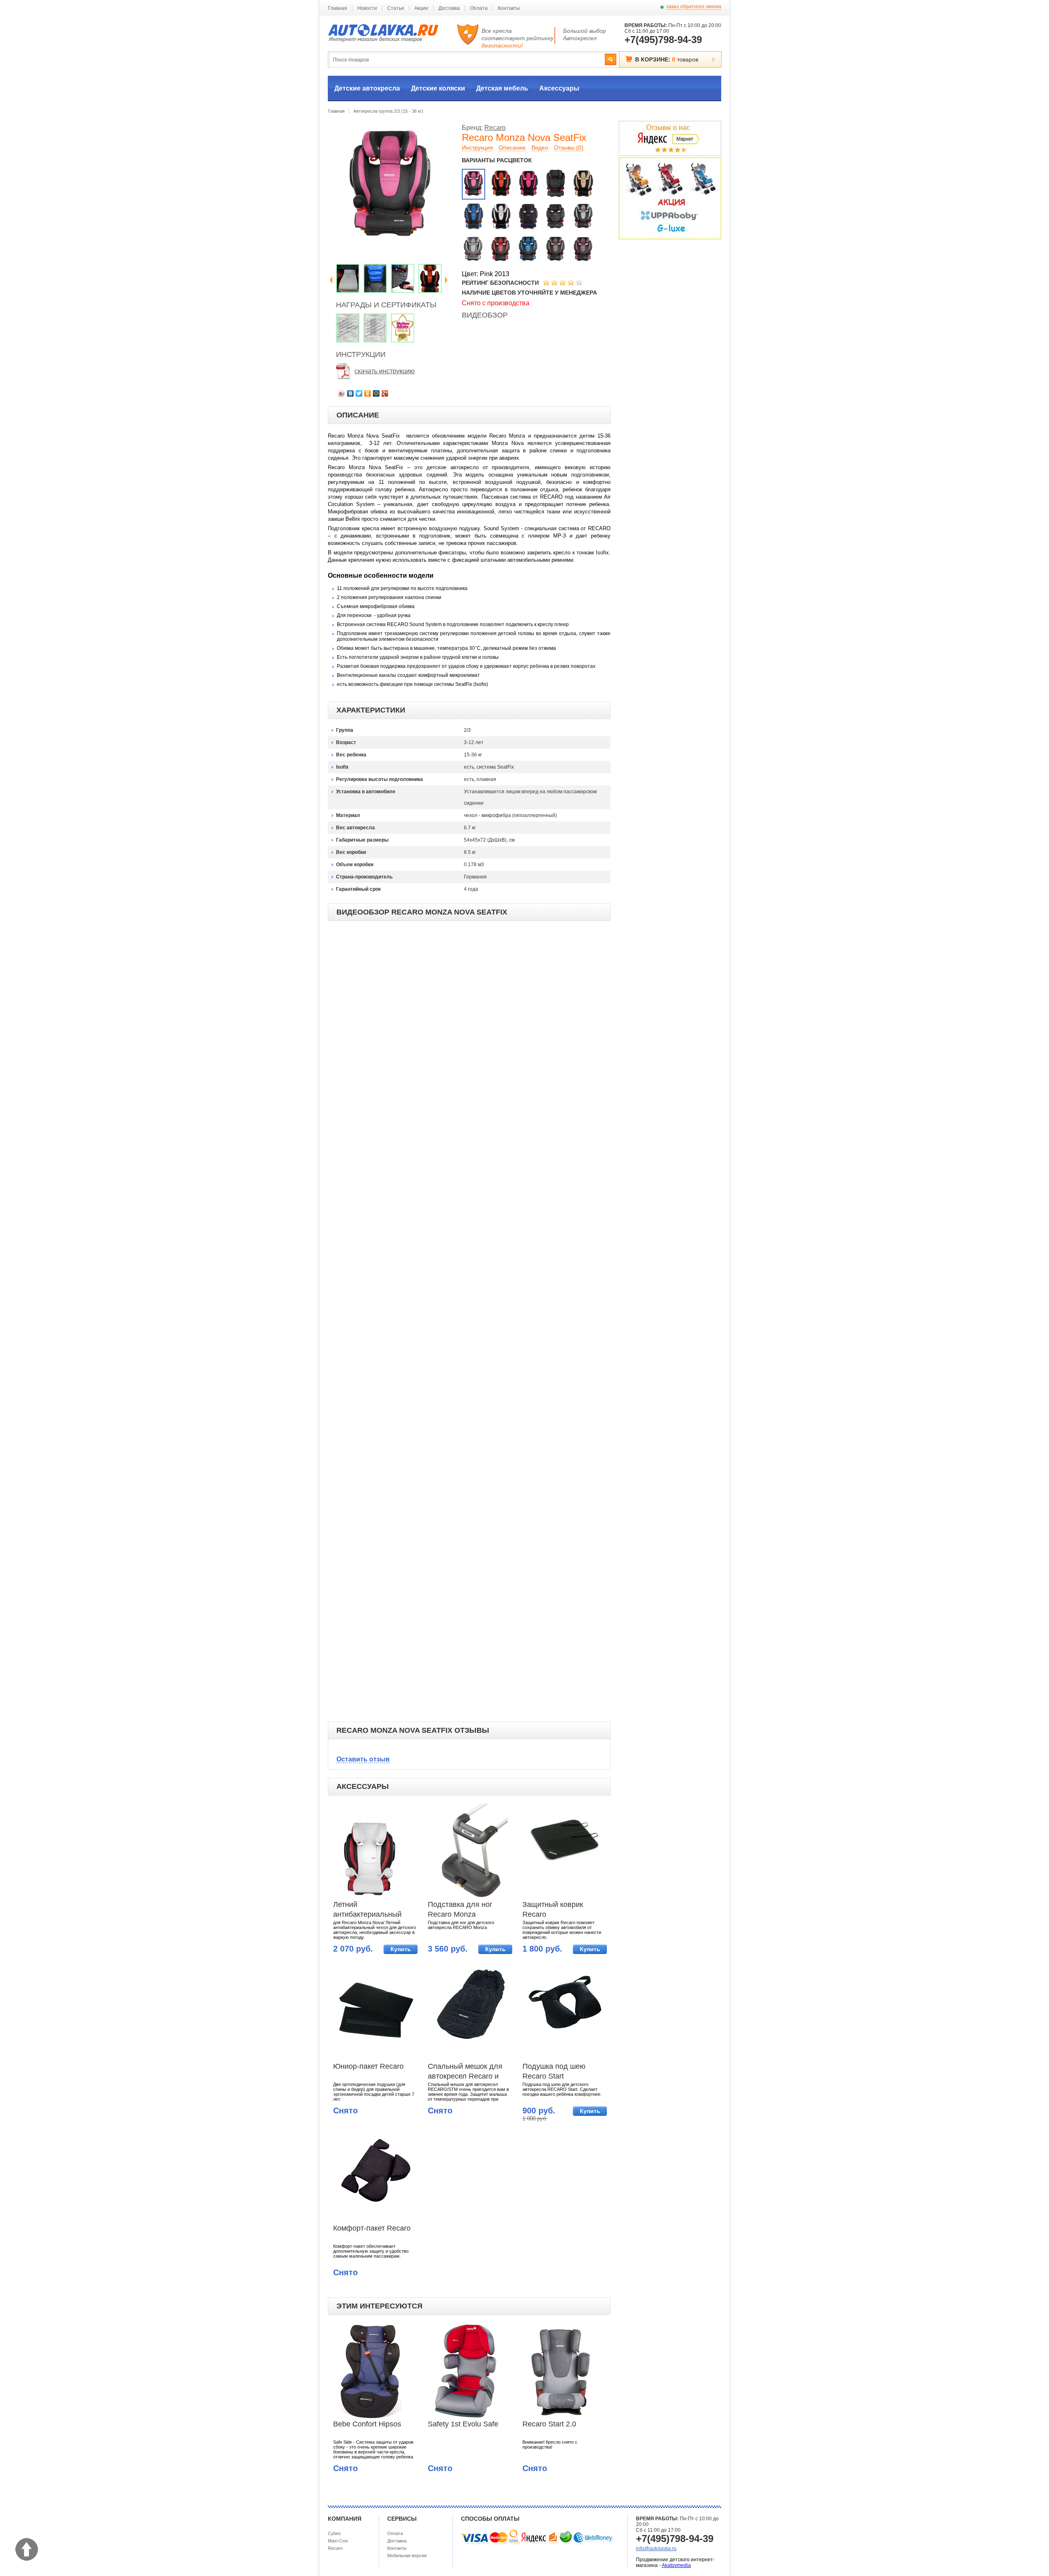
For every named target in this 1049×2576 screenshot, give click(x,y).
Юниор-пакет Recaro (368, 2066)
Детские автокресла (367, 88)
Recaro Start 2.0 (549, 2424)
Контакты (509, 8)
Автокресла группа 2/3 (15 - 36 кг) (388, 111)
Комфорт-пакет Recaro (372, 2228)
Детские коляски (438, 88)
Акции (421, 8)
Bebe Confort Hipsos (367, 2424)
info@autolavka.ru (656, 2549)
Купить (401, 1949)
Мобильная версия (407, 2556)
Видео (540, 148)
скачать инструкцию (385, 371)
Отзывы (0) (569, 148)
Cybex (334, 2533)
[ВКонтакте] (351, 393)
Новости (367, 8)
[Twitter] (359, 393)
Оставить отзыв (363, 1759)
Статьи (396, 8)
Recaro (495, 128)
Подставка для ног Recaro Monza (460, 1909)
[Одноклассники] (368, 393)
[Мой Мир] (376, 393)
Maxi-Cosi (338, 2541)
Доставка (449, 8)
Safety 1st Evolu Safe (463, 2424)
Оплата (479, 8)
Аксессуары (559, 88)
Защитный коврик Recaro (553, 1909)
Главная (337, 8)
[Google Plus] (385, 393)
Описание (512, 148)
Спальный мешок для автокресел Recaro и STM (465, 2072)
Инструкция (477, 148)
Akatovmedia (676, 2565)
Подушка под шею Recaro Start (554, 2071)
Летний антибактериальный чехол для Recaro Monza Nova (367, 1910)
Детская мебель (502, 88)
